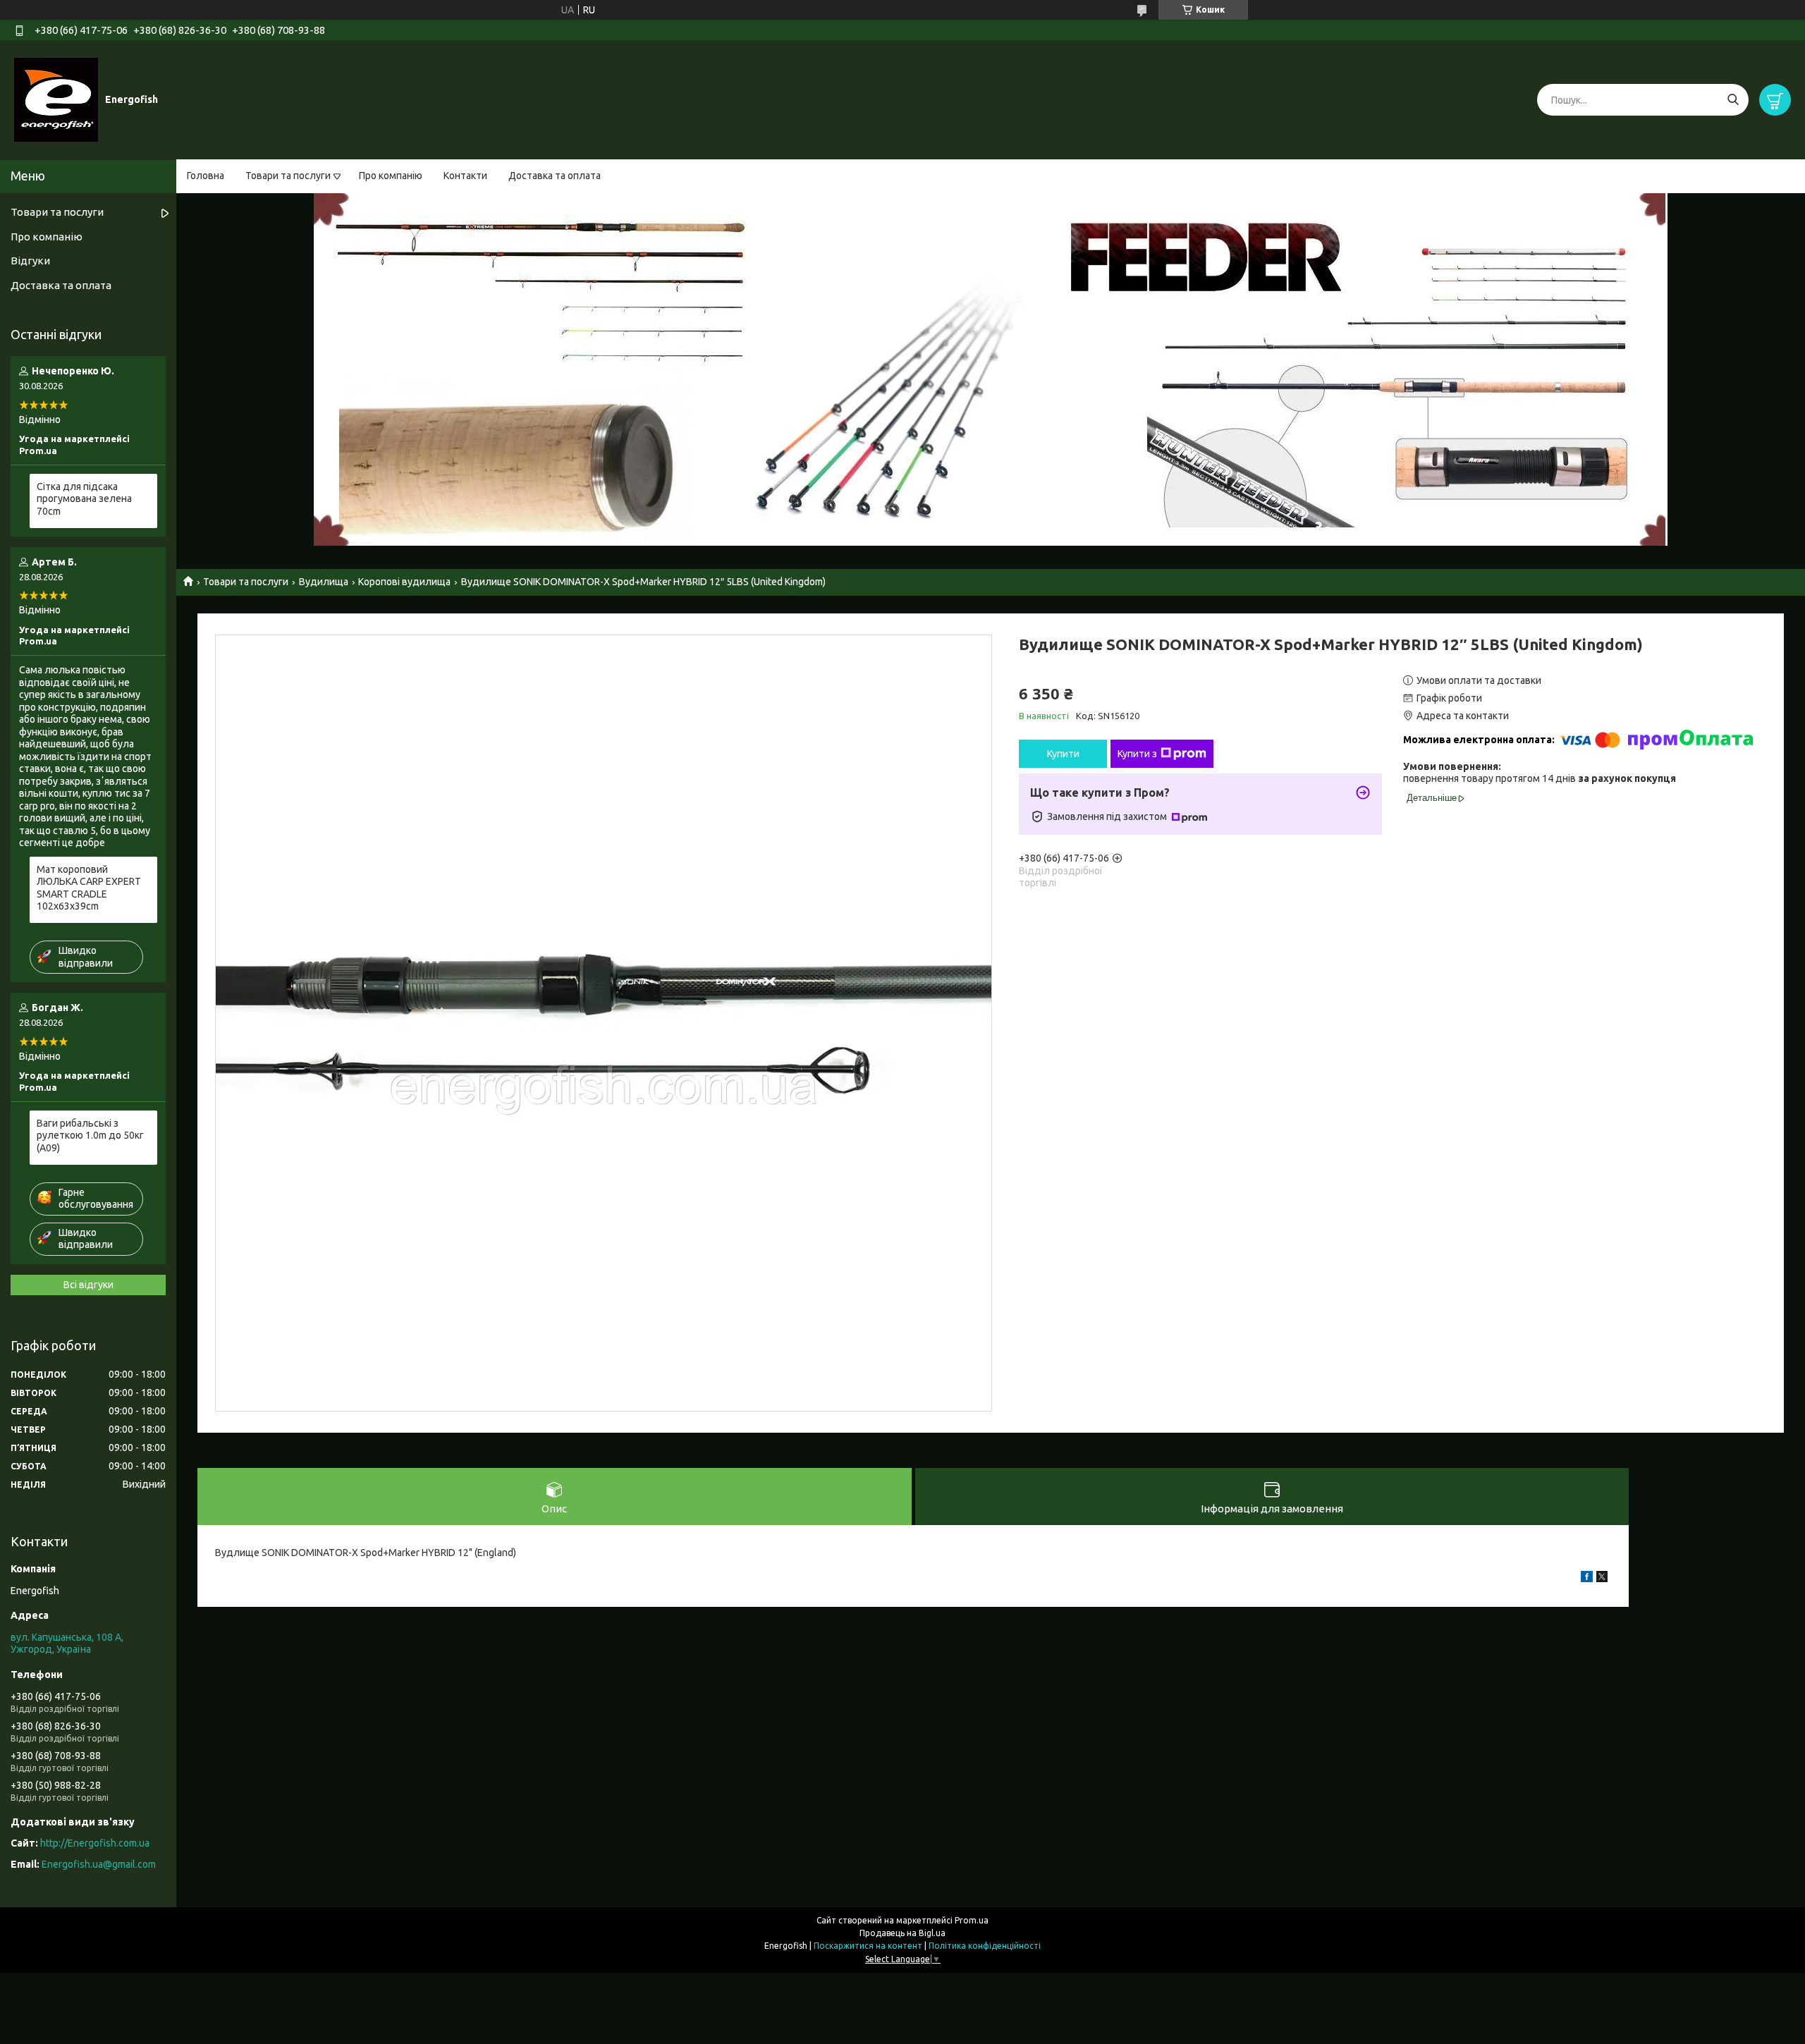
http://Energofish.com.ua (95, 1843)
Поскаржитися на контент (868, 1946)
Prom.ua (972, 1920)
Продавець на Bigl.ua (902, 1933)
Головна (206, 176)
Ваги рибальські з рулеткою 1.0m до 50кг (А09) (90, 1136)
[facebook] (1587, 1579)
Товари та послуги (288, 176)
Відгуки (30, 261)
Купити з (1137, 754)
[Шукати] (1733, 100)
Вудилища (324, 582)
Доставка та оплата (555, 176)
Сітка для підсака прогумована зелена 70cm (84, 499)
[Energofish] (56, 99)
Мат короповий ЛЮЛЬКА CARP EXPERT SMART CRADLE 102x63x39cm (89, 888)
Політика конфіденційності (985, 1946)
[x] (1602, 1579)
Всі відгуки (88, 1285)
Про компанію (391, 176)
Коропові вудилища (404, 582)
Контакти (465, 176)
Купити (1063, 754)
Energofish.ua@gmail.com (99, 1864)
